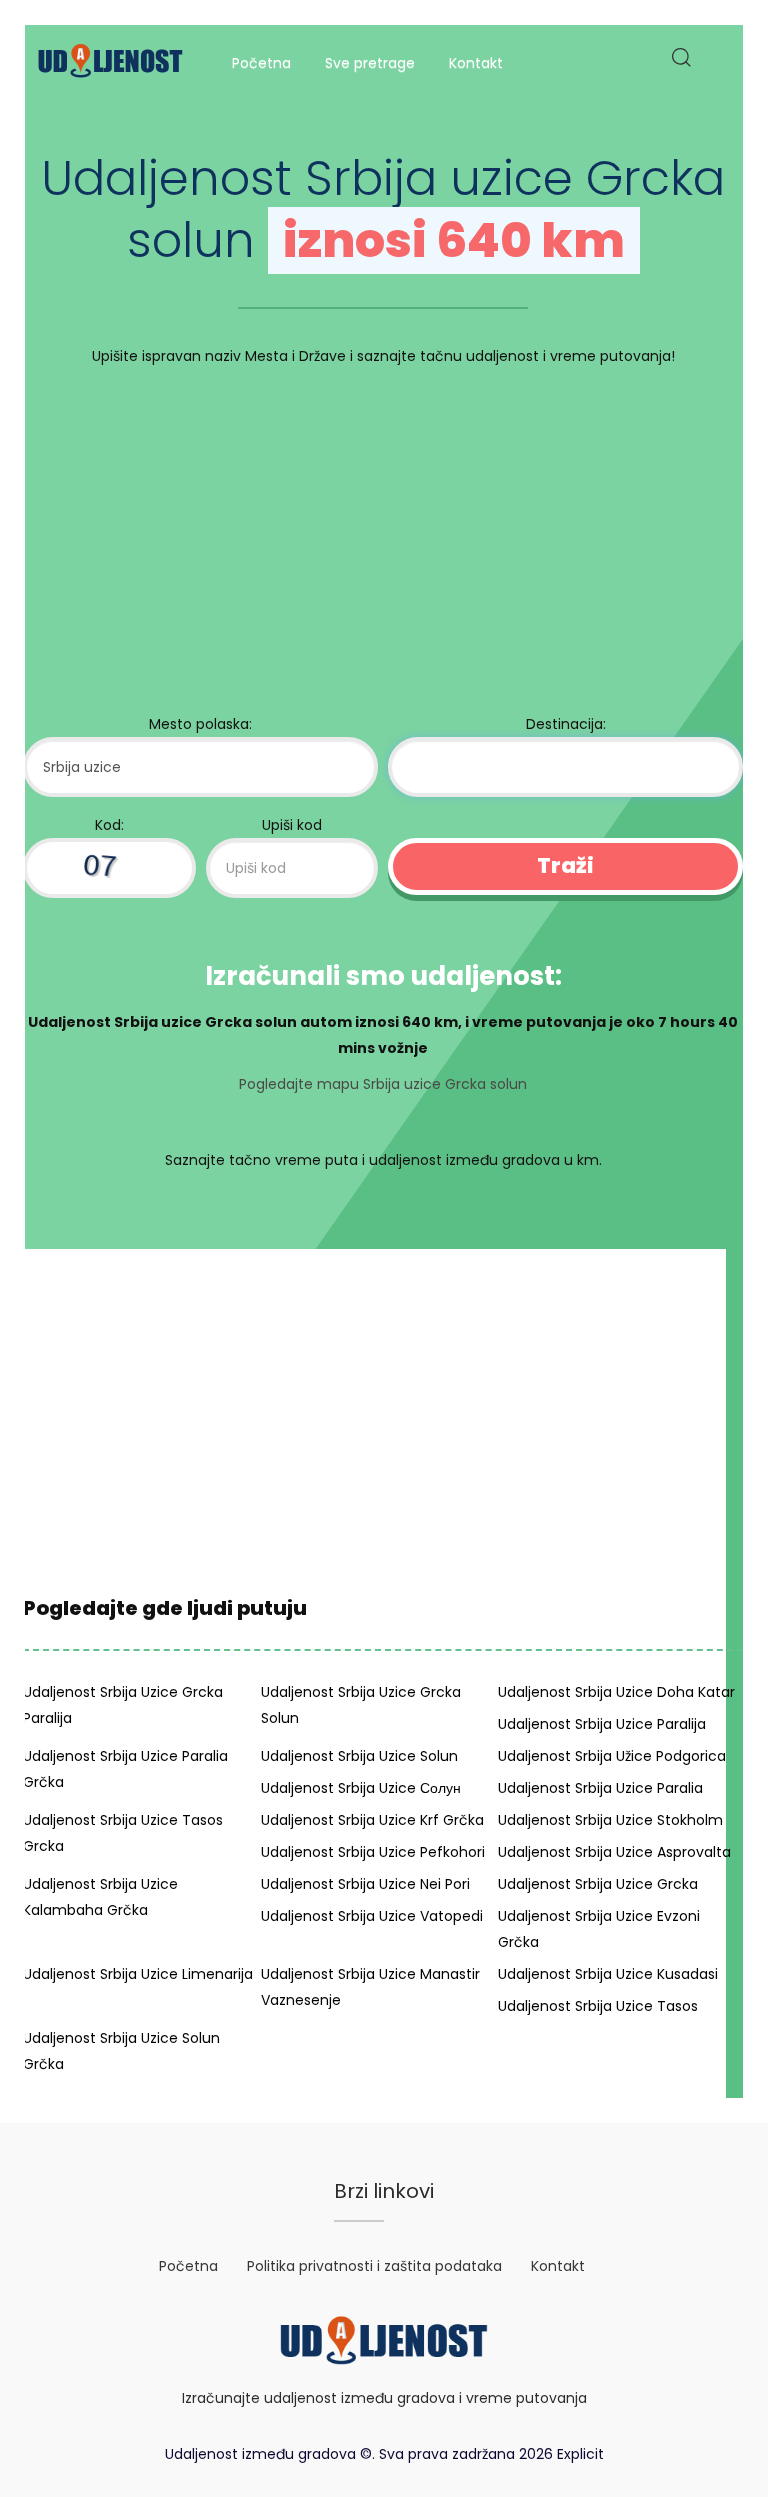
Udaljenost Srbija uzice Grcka (598, 1884)
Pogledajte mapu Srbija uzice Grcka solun (383, 1084)
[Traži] (680, 63)
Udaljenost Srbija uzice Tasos (598, 2006)
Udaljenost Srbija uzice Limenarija (138, 1974)
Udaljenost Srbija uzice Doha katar (616, 1692)
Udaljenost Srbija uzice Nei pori (365, 1884)
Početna (261, 63)
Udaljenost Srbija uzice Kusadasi (608, 1974)
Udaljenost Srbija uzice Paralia (600, 1788)
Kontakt (476, 63)
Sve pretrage (370, 63)
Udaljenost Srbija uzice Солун (361, 1788)
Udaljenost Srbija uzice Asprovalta (614, 1852)
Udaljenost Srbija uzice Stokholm (610, 1820)
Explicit (580, 2454)
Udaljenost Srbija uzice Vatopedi (372, 1916)
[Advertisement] (383, 545)
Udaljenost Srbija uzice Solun (359, 1756)
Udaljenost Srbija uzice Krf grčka (372, 1820)
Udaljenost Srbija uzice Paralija (602, 1724)
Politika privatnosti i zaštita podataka (374, 2266)
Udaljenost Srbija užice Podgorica (612, 1756)
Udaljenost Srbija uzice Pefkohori (373, 1852)
